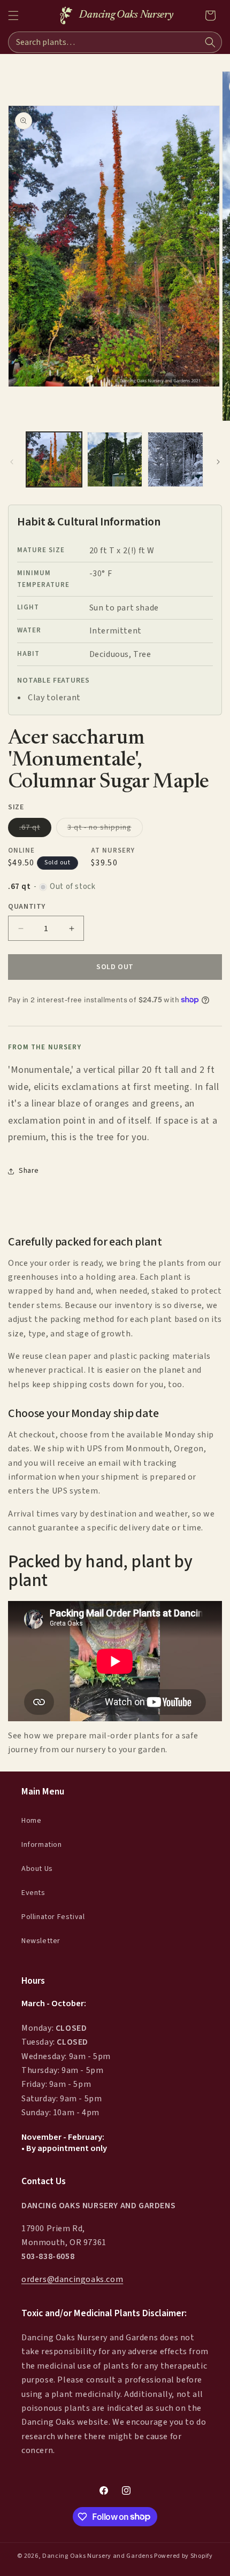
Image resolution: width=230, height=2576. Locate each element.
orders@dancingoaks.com (72, 2279)
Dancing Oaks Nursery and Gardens (97, 2556)
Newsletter (41, 1941)
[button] (13, 16)
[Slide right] (218, 462)
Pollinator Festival (53, 1917)
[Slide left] (12, 462)
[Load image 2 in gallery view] (115, 460)
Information (42, 1845)
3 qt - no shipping (105, 829)
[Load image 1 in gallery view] (54, 460)
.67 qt (35, 829)
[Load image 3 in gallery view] (175, 460)
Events (33, 1893)
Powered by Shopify (183, 2556)
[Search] (210, 42)
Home (31, 1821)
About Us (37, 1869)
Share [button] (29, 1171)
